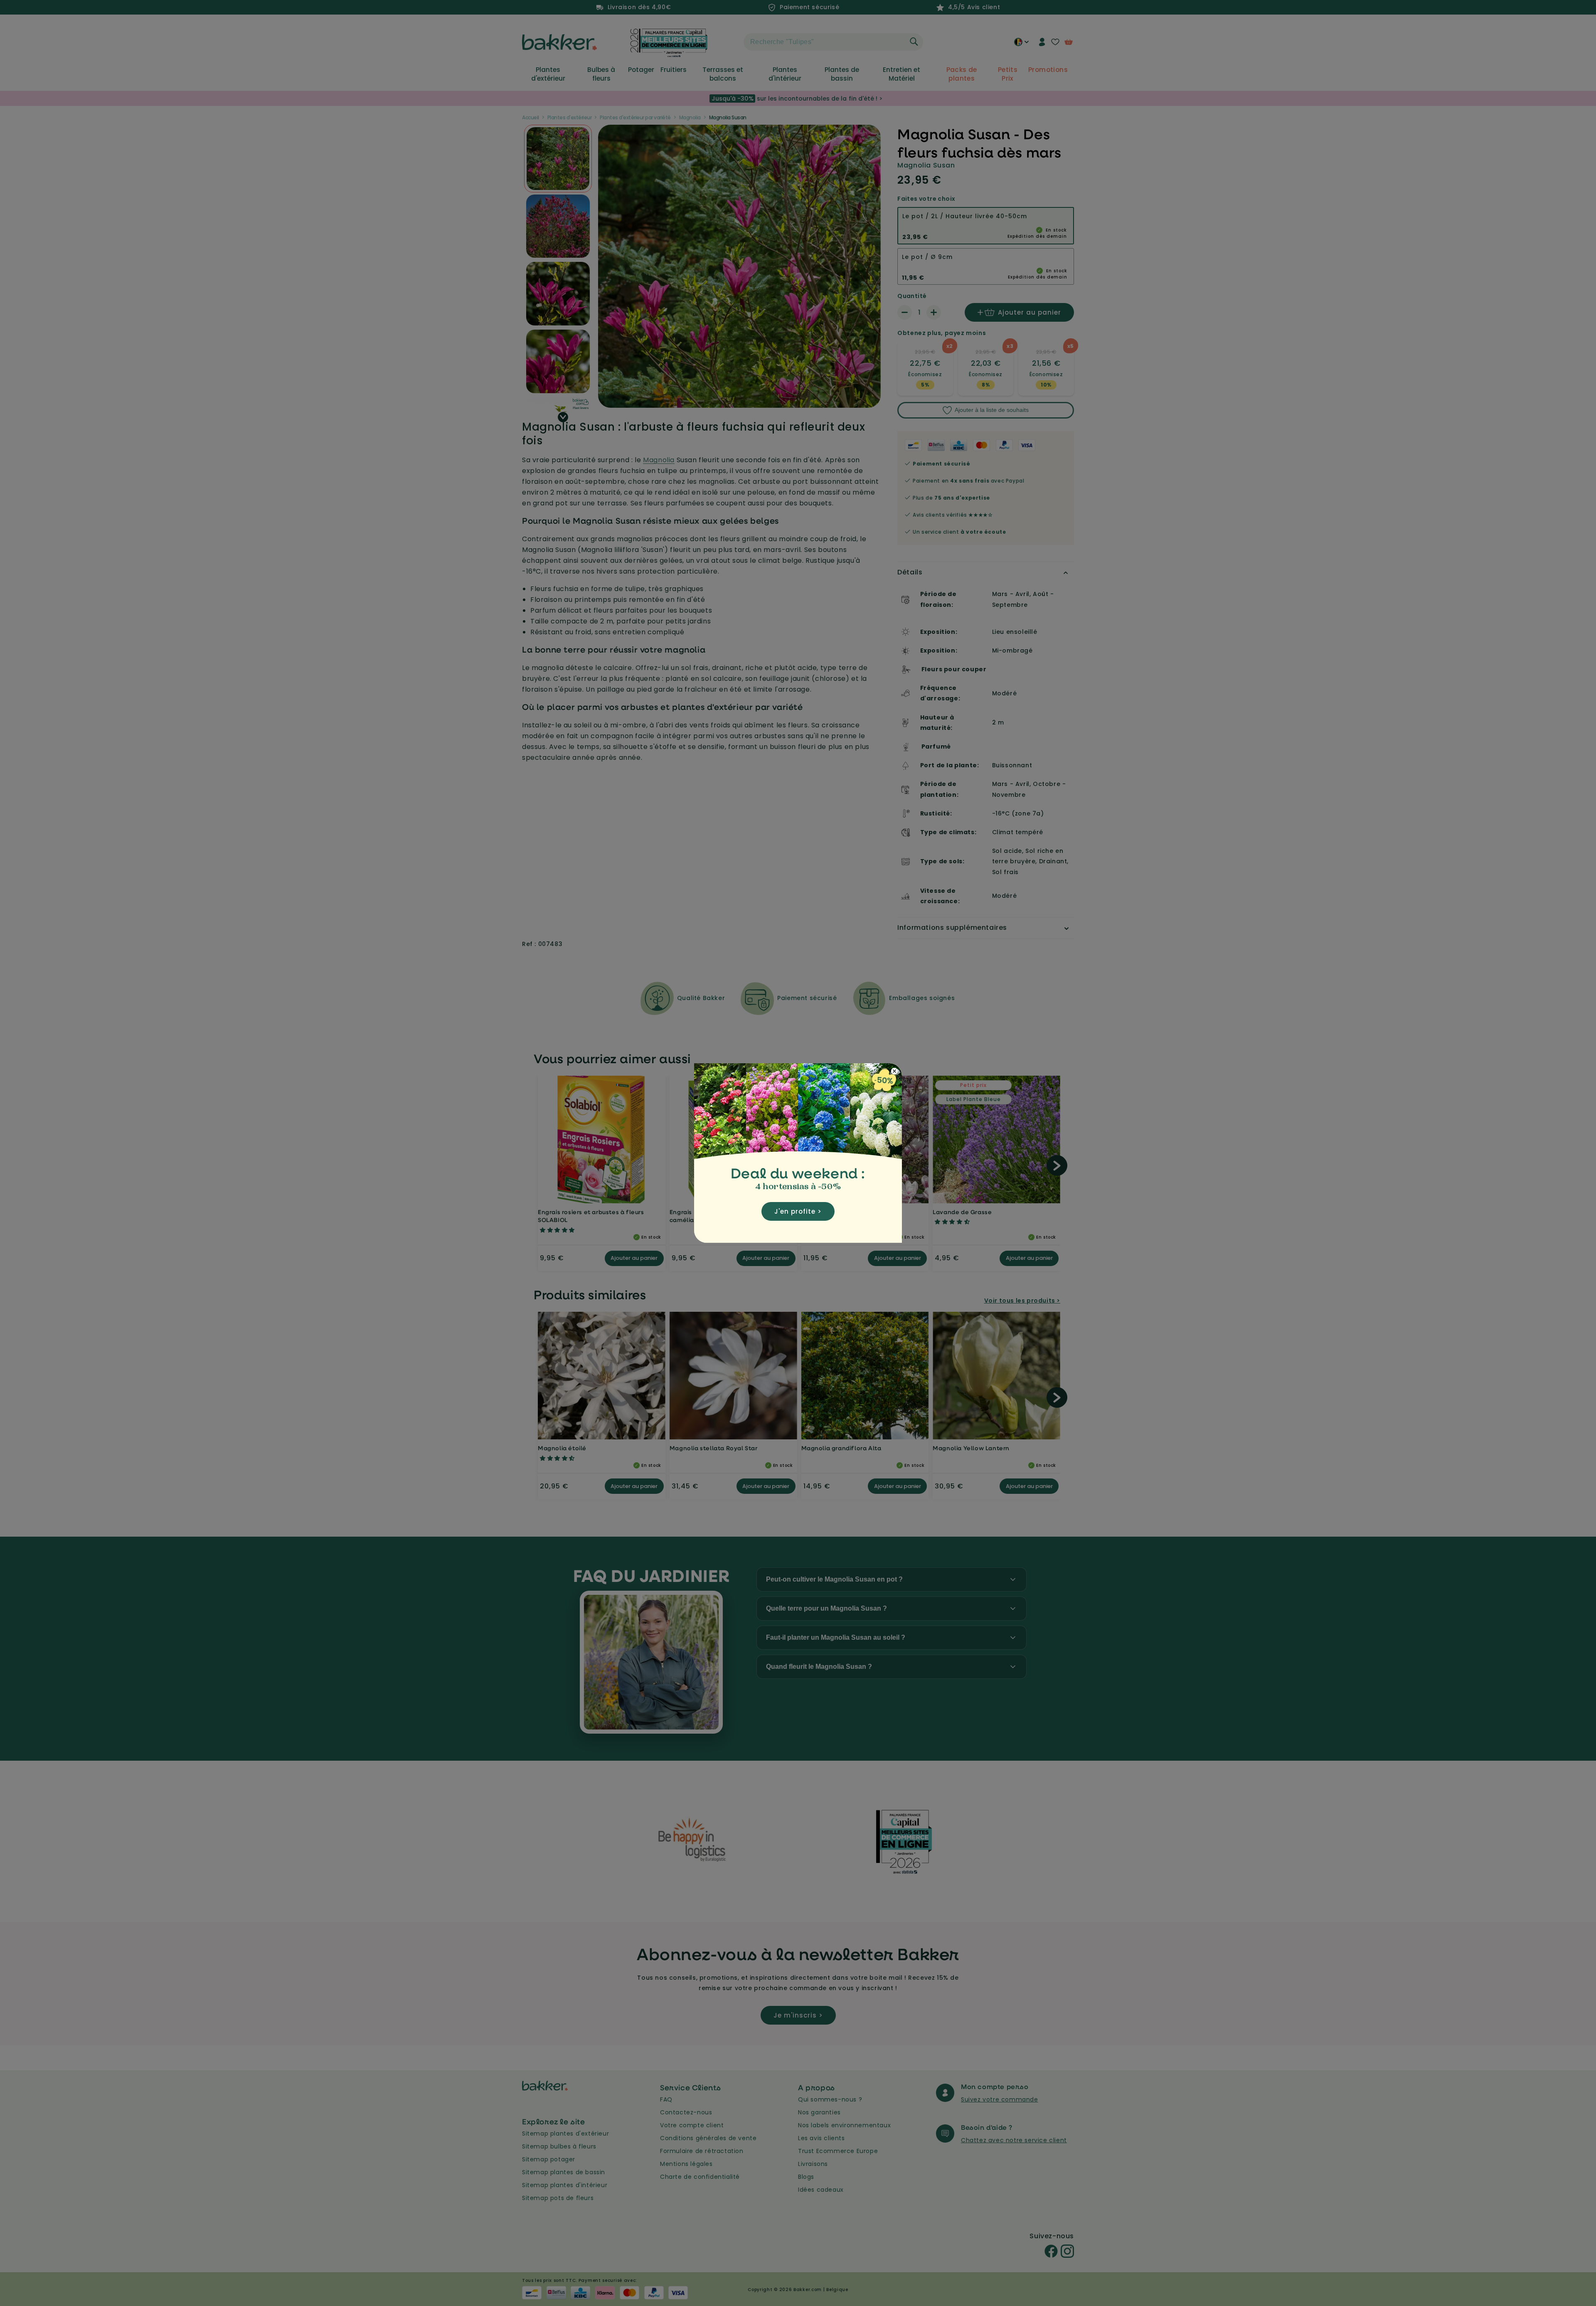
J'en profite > (798, 1211)
